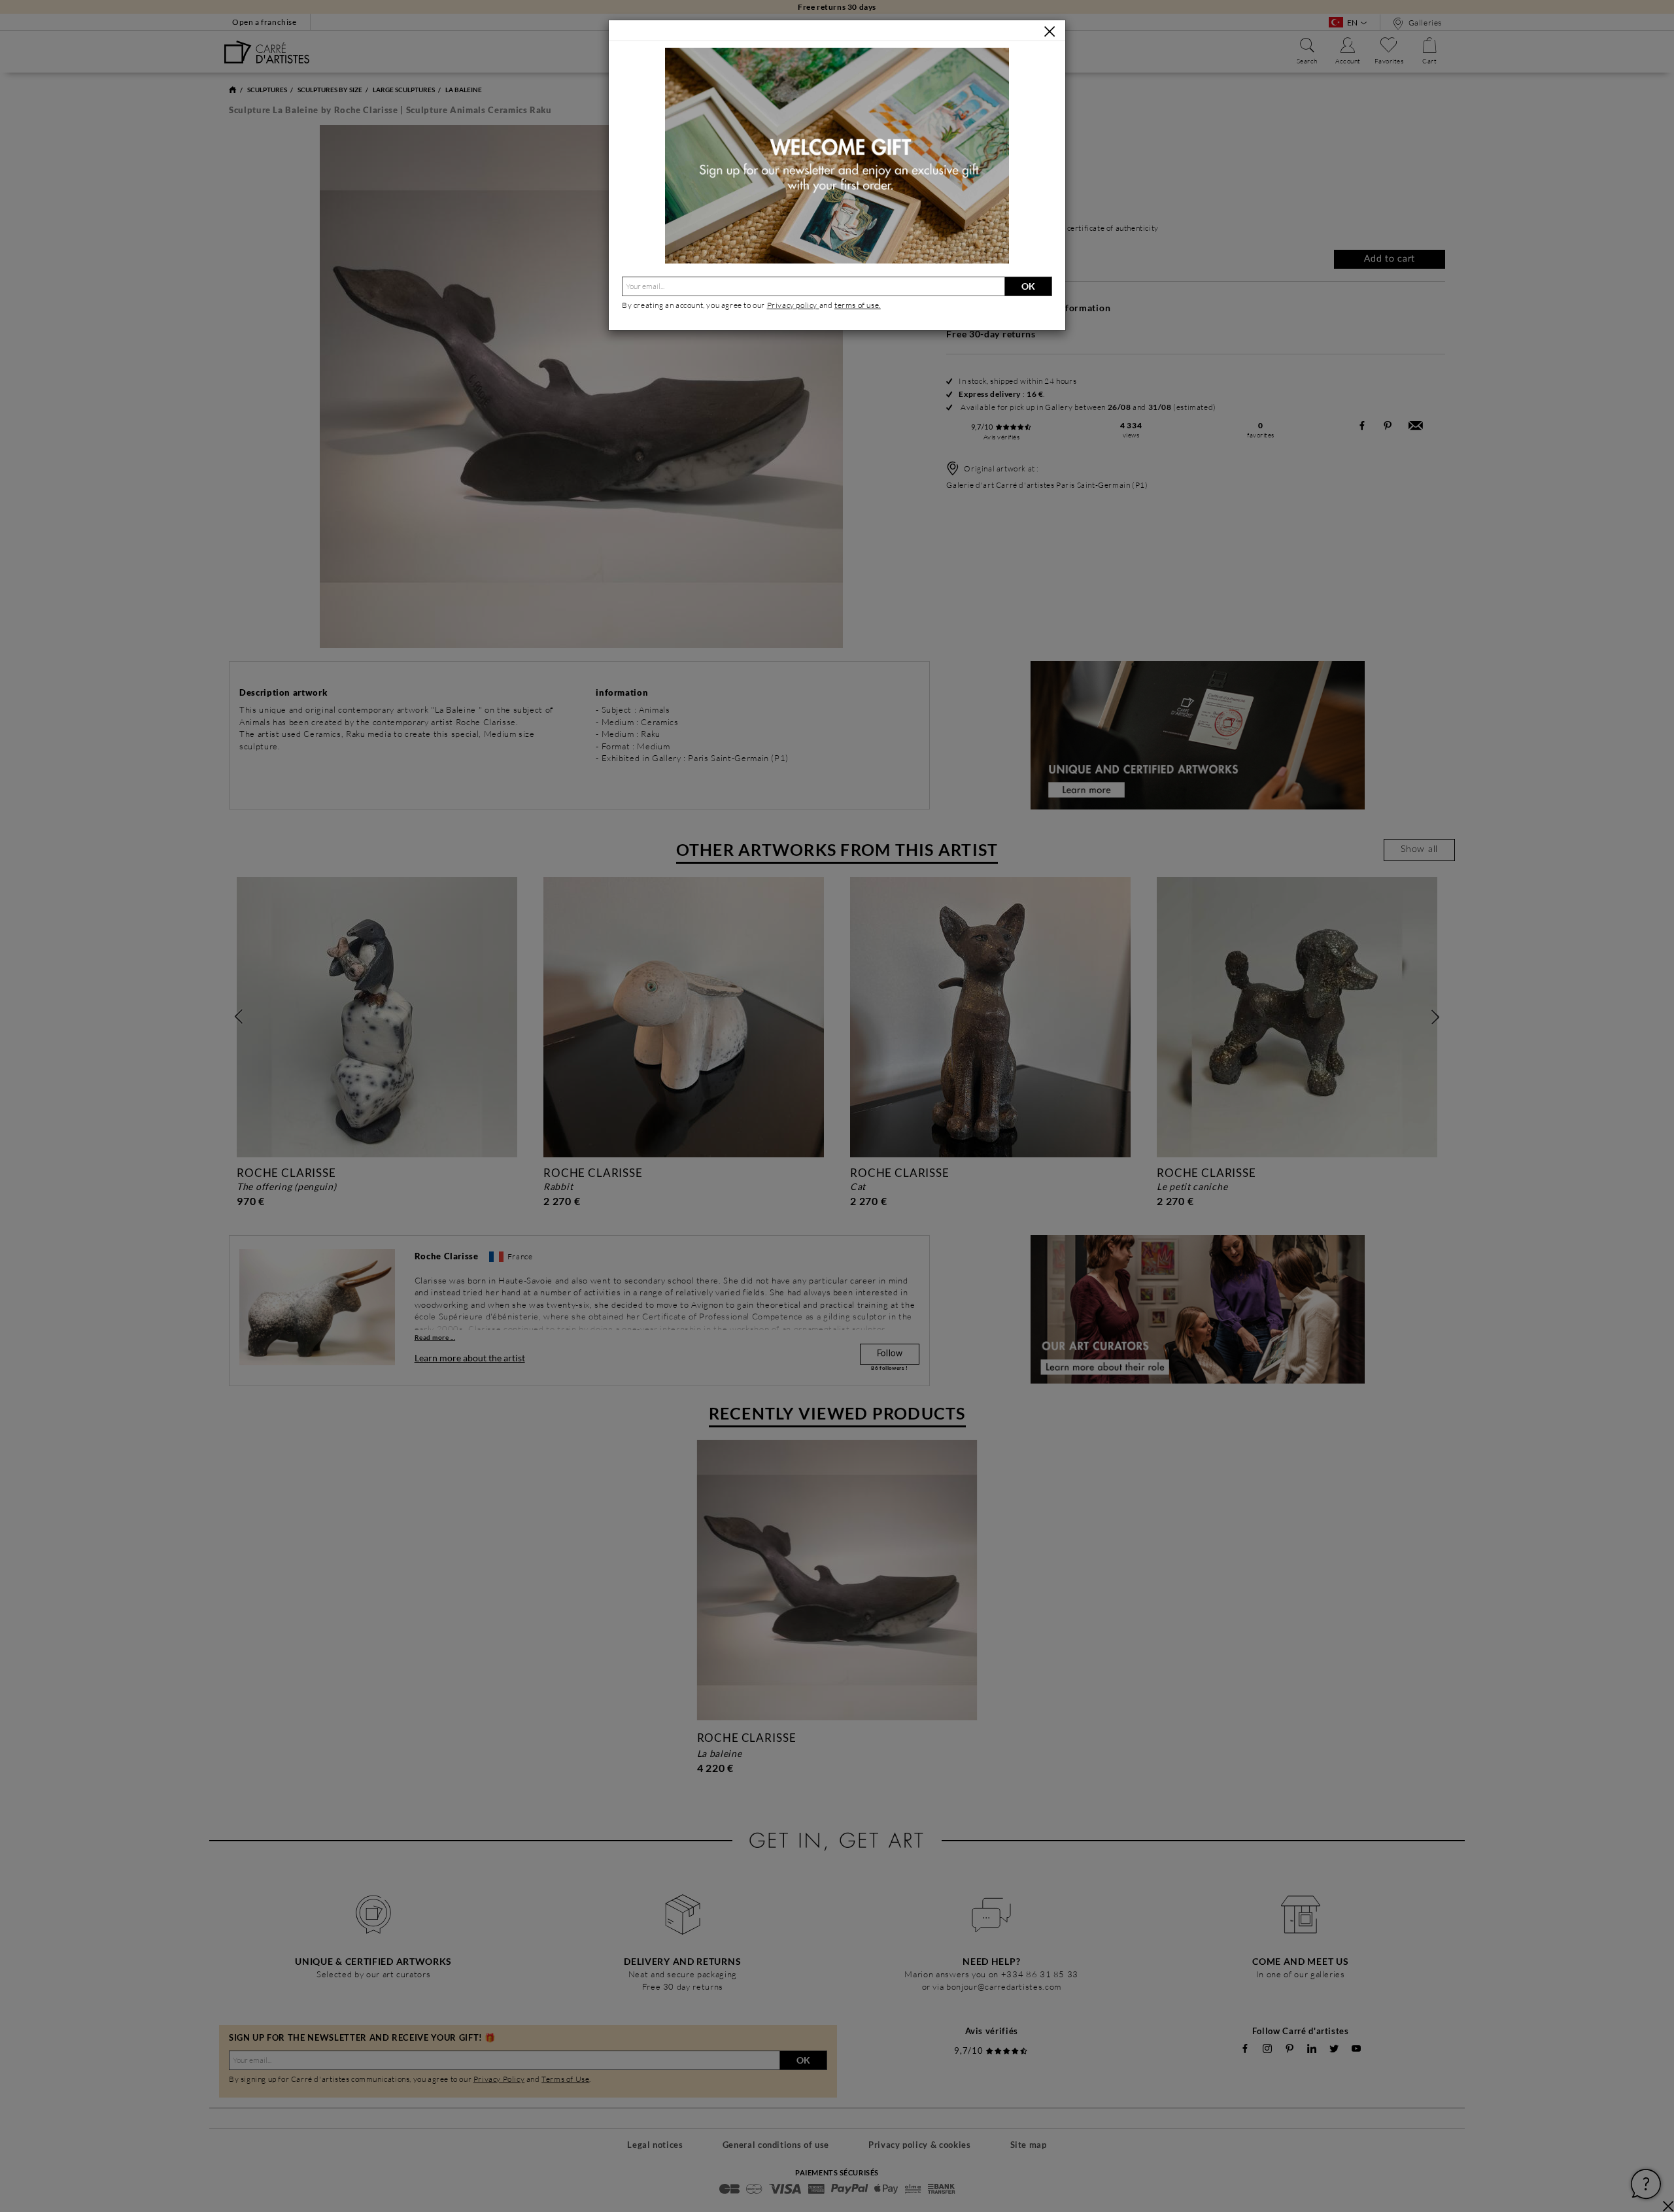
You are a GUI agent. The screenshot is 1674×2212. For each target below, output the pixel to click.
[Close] (1050, 31)
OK (1028, 286)
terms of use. (858, 305)
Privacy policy (793, 305)
